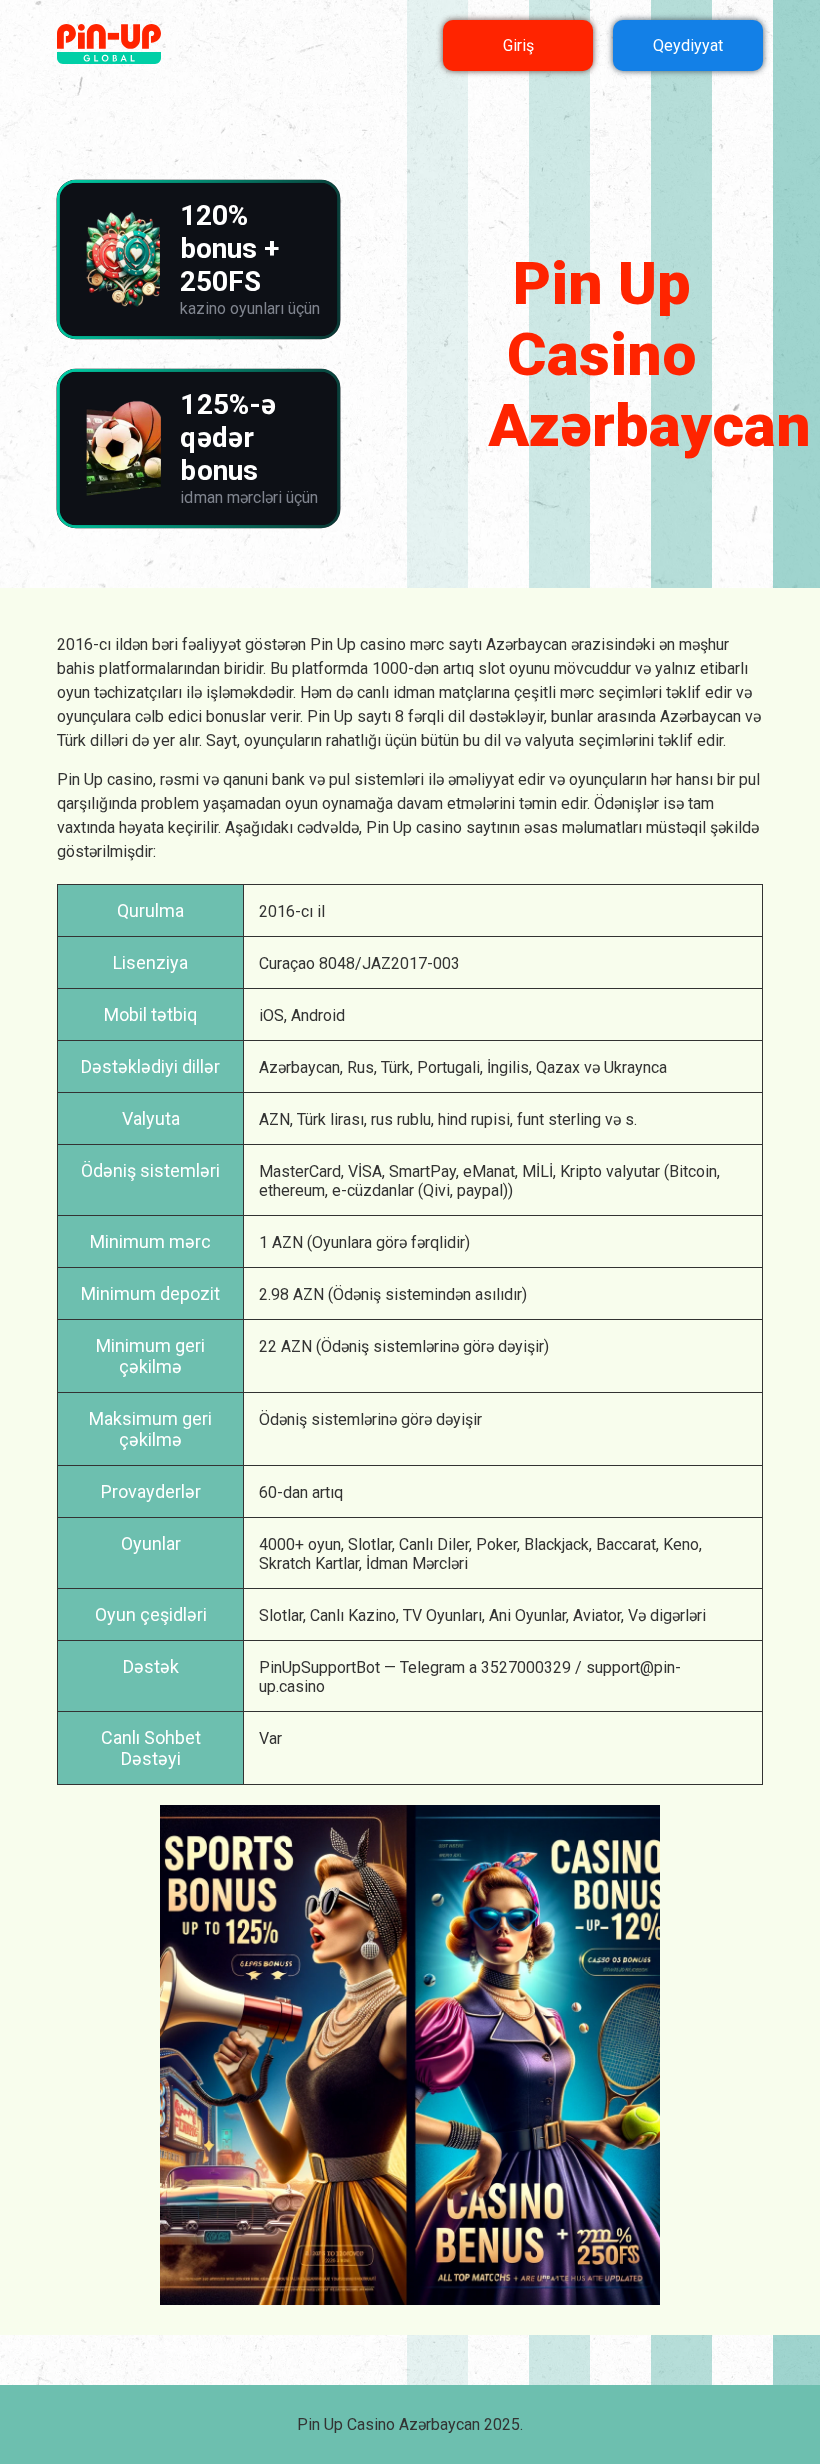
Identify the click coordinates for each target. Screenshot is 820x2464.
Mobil (125, 1014)
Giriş (518, 45)
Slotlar (370, 1544)
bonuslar (236, 716)
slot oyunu (514, 668)
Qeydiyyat (688, 45)
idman (414, 692)
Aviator (597, 1615)
